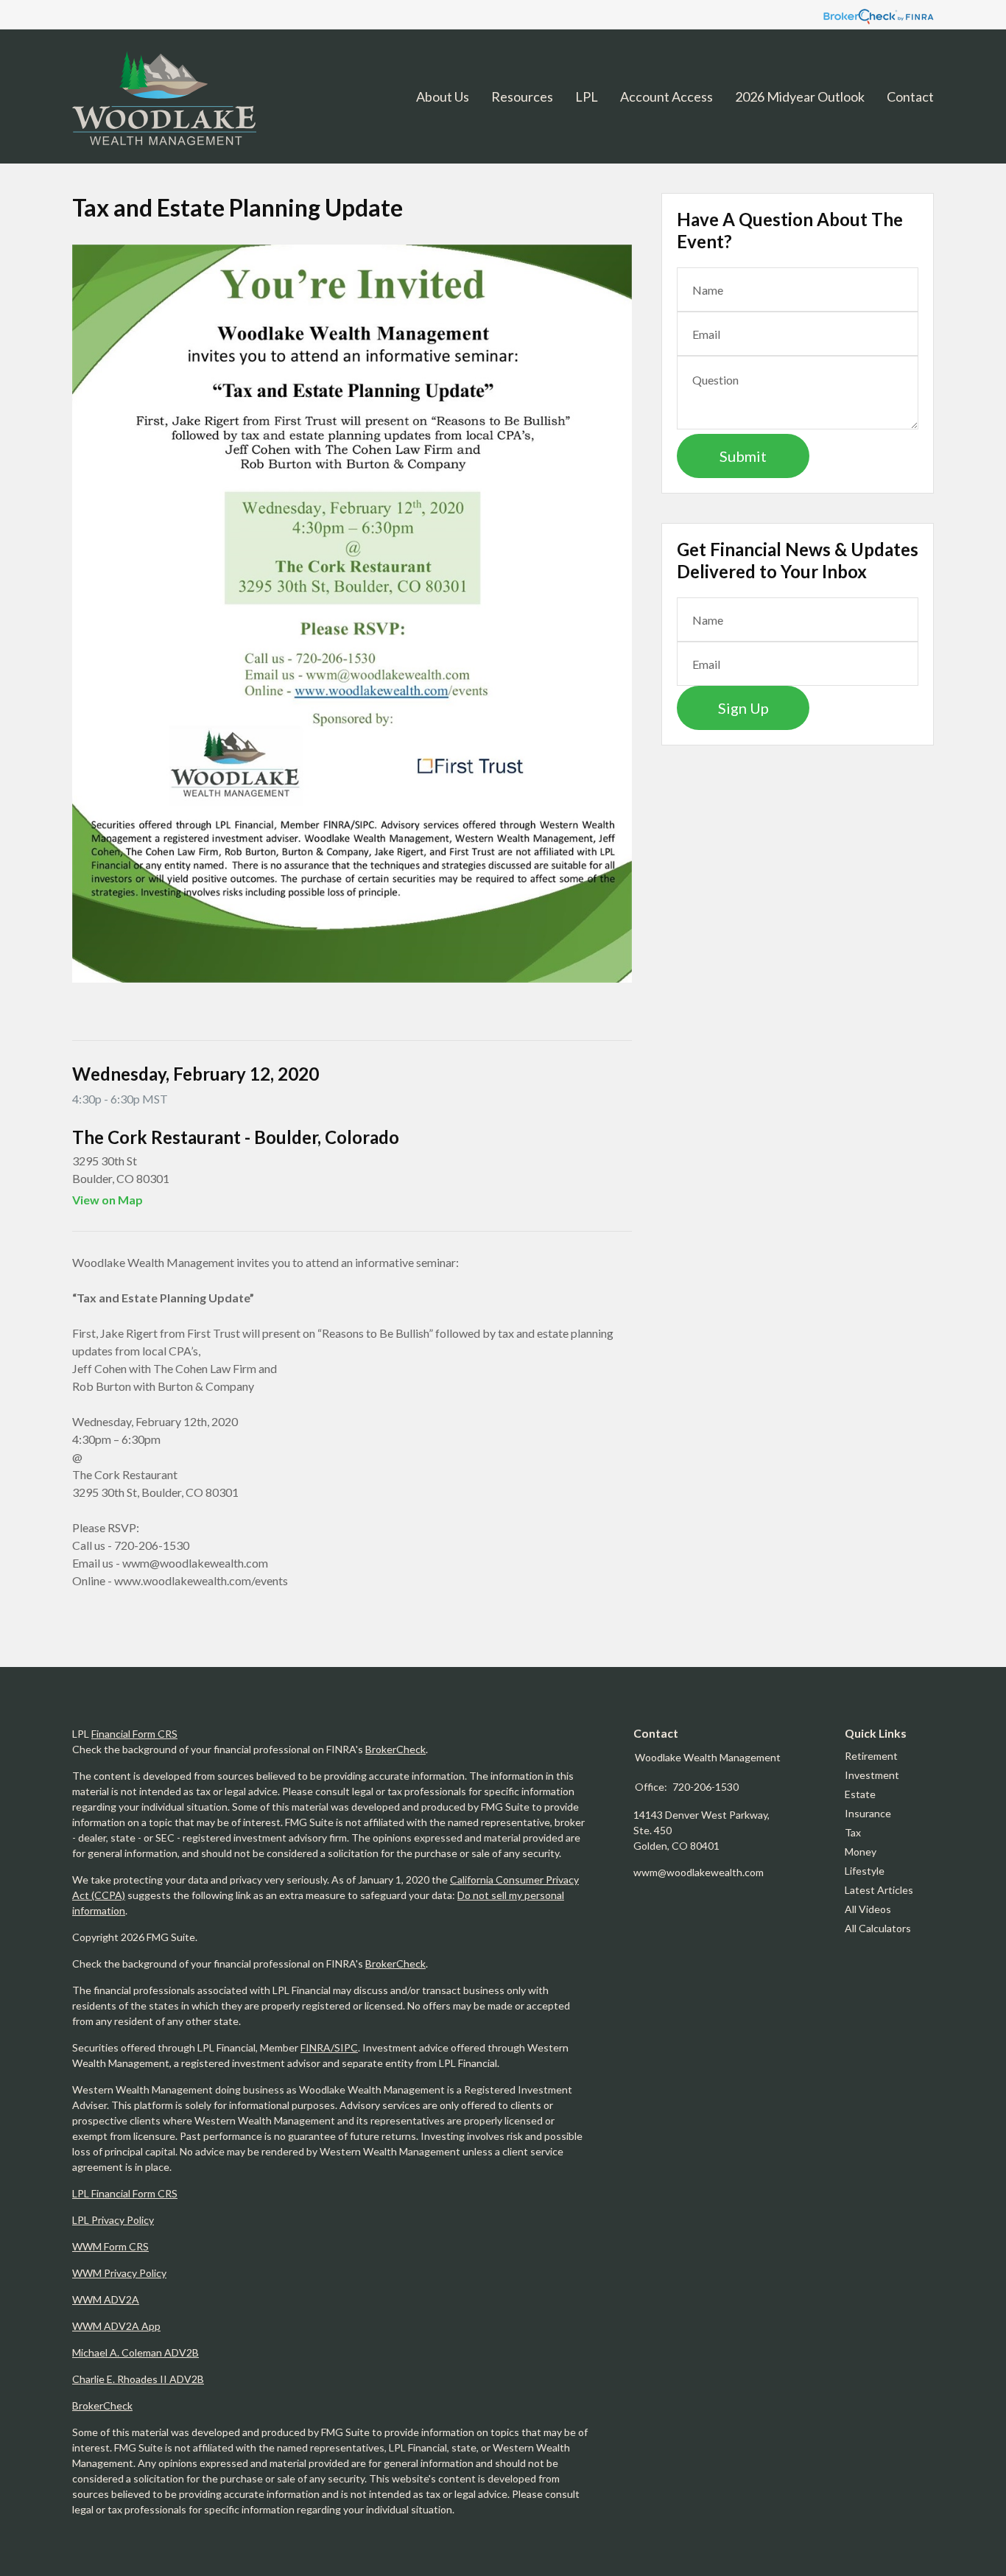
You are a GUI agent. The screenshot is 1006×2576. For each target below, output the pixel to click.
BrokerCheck (395, 1749)
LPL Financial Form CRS (125, 2193)
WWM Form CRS (110, 2246)
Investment (872, 1775)
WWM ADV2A (106, 2299)
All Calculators (878, 1928)
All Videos (868, 1909)
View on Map (108, 1200)
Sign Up (743, 708)
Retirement (871, 1756)
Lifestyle (865, 1871)
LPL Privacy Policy (113, 2220)
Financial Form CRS (134, 1734)
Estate (860, 1794)
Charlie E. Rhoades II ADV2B (138, 2379)
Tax (853, 1832)
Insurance (868, 1813)
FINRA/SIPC (329, 2047)
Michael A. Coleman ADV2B (136, 2352)
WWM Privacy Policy (119, 2273)
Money (861, 1852)
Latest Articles (879, 1890)
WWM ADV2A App (116, 2326)
